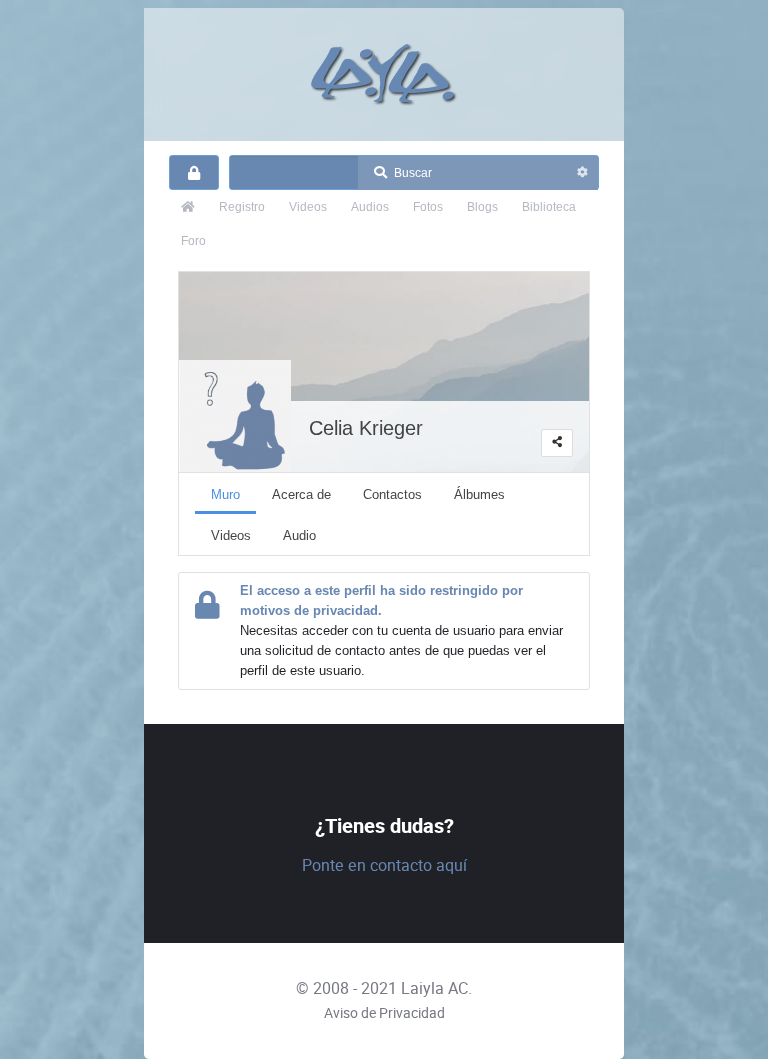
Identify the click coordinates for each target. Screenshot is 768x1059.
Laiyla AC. (436, 988)
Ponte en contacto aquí (384, 865)
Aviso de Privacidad (384, 1013)
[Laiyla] (384, 74)
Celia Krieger (366, 428)
